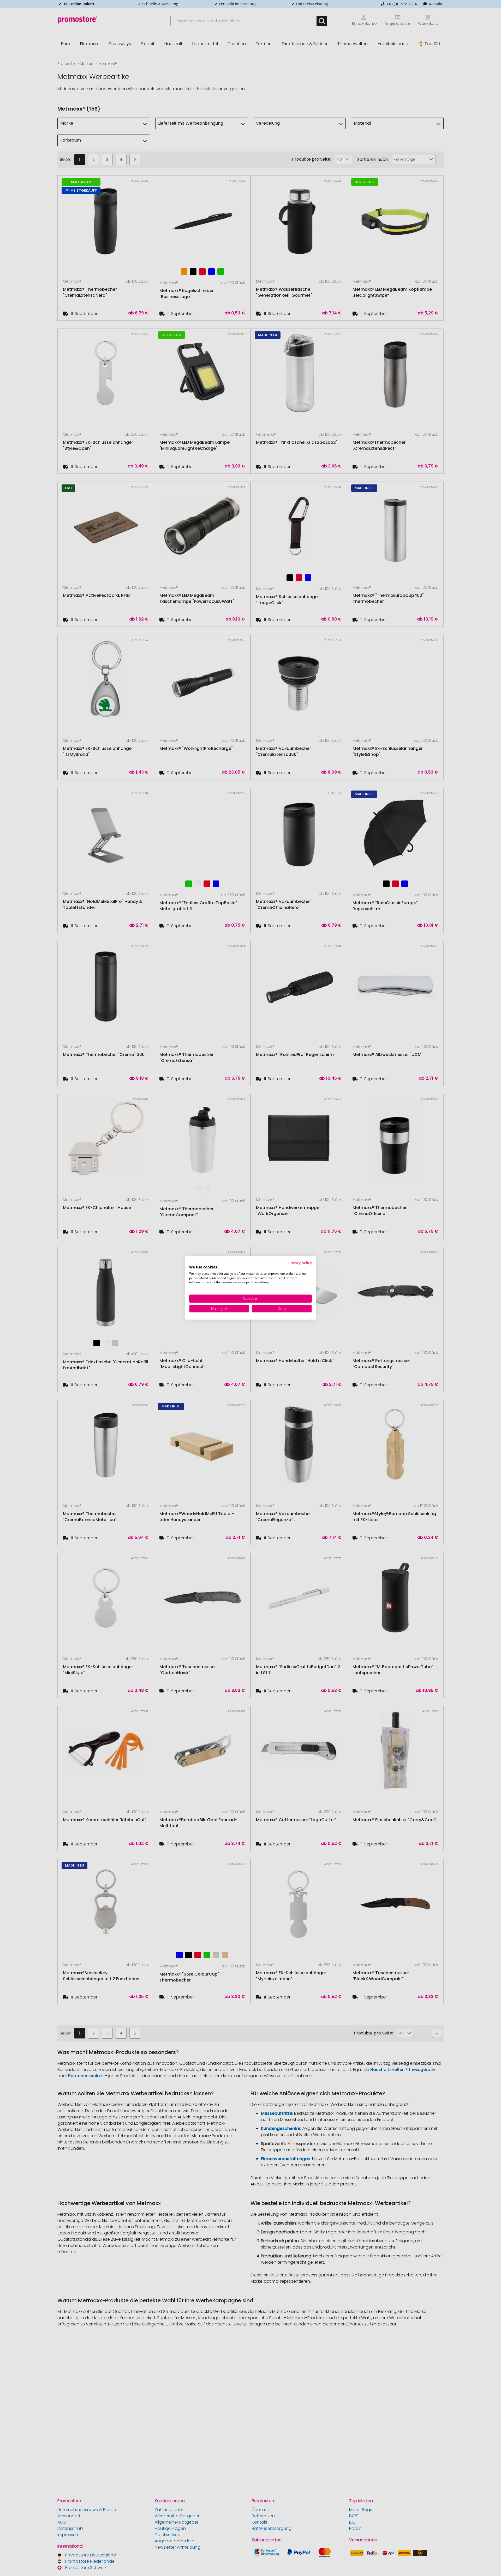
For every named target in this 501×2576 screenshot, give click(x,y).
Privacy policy (300, 1263)
